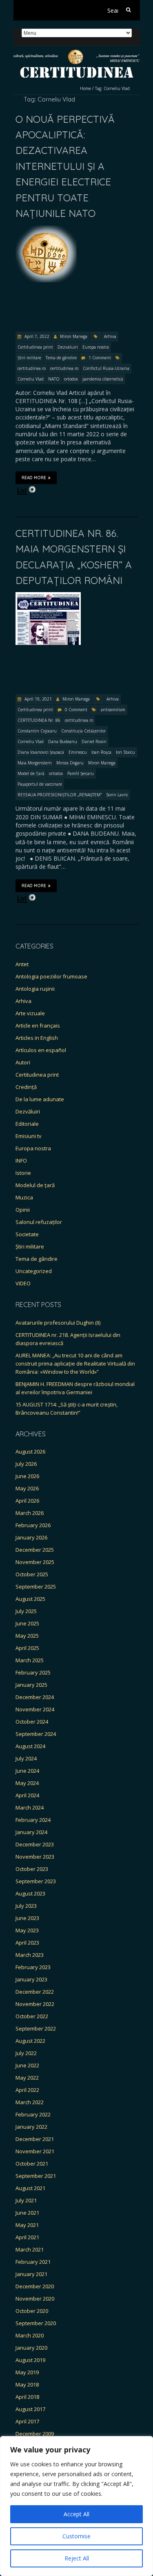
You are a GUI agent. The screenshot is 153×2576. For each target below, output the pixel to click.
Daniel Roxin (94, 741)
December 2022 (35, 1992)
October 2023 (32, 1869)
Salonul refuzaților (39, 1222)
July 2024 (26, 1758)
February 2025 (33, 1672)
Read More (34, 478)
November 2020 (35, 2299)
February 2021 (33, 2262)
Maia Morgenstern (35, 763)
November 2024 (35, 1709)
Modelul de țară (35, 1185)
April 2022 (27, 2090)
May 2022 (27, 2078)
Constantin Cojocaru (37, 731)
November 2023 (35, 1857)
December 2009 (35, 2434)
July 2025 (26, 1611)
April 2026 (27, 1501)
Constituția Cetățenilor (83, 731)
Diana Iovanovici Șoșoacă (41, 752)
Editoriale (27, 1124)
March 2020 (30, 2335)
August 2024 (30, 1746)
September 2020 (36, 2323)
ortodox (71, 379)
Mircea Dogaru (70, 763)
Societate (27, 1234)
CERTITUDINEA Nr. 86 (39, 720)
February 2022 (33, 2114)
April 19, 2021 (38, 699)
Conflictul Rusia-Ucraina (106, 368)
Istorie (23, 1173)
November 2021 (35, 2151)
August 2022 (30, 2041)
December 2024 (35, 1697)
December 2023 (35, 1844)
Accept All (76, 2514)
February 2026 (33, 1525)
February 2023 (33, 1967)
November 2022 (35, 2004)
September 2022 (36, 2028)
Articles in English (37, 1038)
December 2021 (35, 2139)
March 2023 (30, 1955)
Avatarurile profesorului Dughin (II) (58, 1323)
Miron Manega (74, 336)
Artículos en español (41, 1050)
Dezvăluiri (68, 347)
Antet (22, 964)
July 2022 (26, 2053)
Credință (26, 1087)
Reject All (77, 2558)
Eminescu (78, 752)
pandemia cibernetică (103, 379)
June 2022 (27, 2065)
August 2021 (30, 2188)
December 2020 (35, 2286)
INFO (21, 1161)
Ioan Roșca (101, 752)
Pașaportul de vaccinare (40, 784)
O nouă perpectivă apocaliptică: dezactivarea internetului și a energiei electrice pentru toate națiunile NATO (65, 166)
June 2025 (27, 1623)
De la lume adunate (40, 1099)
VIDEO (23, 1283)
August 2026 (30, 1451)
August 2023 (30, 1893)
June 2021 (27, 2213)
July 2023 (26, 1906)
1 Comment (100, 358)
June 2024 (27, 1771)
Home (85, 88)
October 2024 (32, 1722)
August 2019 (30, 2360)
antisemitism (113, 710)
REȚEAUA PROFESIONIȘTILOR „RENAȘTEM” (60, 795)
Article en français (38, 1025)
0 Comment (76, 710)
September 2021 (36, 2176)
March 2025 (30, 1660)
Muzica (24, 1197)
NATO (54, 379)
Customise (76, 2536)
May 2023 (27, 1930)
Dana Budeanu (63, 741)
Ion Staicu (125, 752)
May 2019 (27, 2372)
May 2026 (27, 1488)
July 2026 (26, 1464)
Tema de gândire (61, 358)
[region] (76, 2506)
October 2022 (32, 2016)
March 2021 (30, 2249)
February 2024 (33, 1820)
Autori (23, 1062)
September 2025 (36, 1587)
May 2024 (27, 1783)
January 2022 (31, 2127)
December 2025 (35, 1550)
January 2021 (31, 2274)
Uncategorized (34, 1271)
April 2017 (27, 2421)
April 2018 (27, 2397)
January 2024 (31, 1832)
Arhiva (110, 336)
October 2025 (32, 1574)
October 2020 (32, 2311)
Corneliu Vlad (31, 379)
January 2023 (31, 1979)
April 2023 (27, 1943)
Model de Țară (31, 773)
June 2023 (27, 1918)
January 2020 (31, 2348)
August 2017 (30, 2409)
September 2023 (36, 1881)
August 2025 (30, 1599)
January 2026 (31, 1537)
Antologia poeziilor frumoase (51, 976)
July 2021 (26, 2200)
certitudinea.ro (32, 368)
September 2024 (36, 1734)
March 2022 (30, 2102)
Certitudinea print (35, 347)
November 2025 (35, 1562)
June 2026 (27, 1476)
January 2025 (31, 1685)
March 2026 (30, 1513)
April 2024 (27, 1795)
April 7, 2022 (36, 336)
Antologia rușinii (35, 989)
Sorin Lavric (117, 795)
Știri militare (29, 358)
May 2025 (27, 1636)
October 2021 (32, 2164)
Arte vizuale (30, 1013)
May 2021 (27, 2225)
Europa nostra (96, 347)
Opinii (23, 1210)
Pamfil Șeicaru (81, 773)
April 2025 (27, 1648)
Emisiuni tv (29, 1136)
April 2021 (27, 2237)
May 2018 (27, 2384)
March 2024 (30, 1807)
